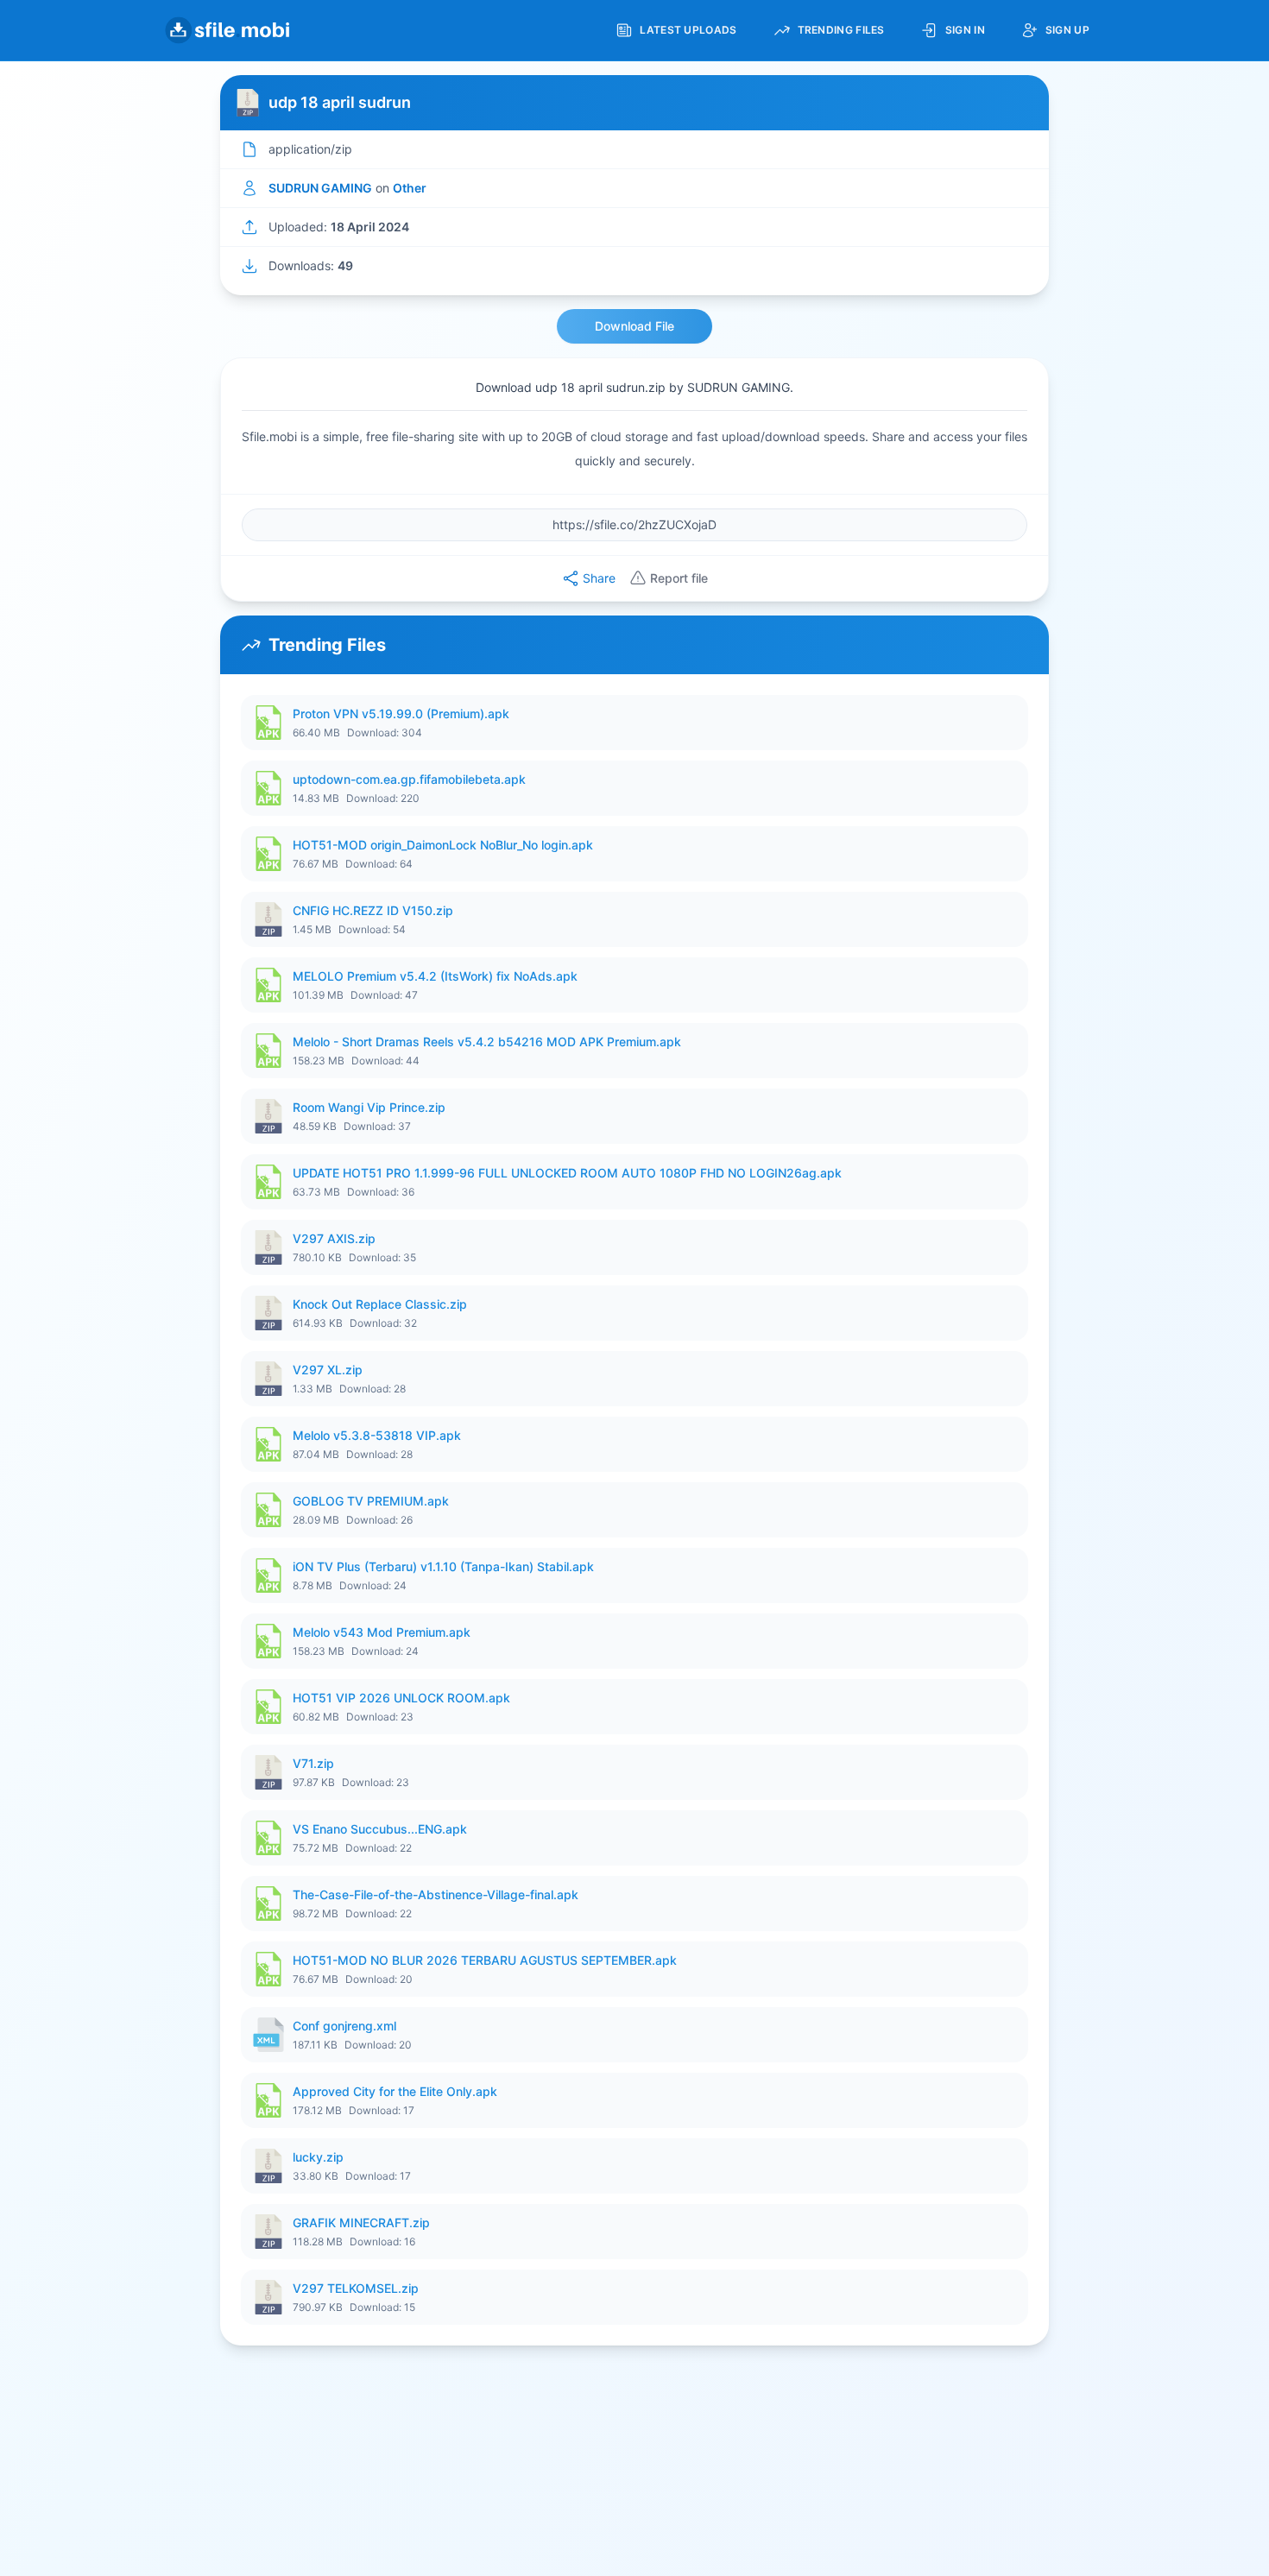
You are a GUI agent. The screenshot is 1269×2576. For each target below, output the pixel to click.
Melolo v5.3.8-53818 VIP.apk (377, 1435)
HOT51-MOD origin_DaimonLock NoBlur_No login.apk (443, 845)
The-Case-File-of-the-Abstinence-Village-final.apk (436, 1894)
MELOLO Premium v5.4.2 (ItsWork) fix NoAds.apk (435, 976)
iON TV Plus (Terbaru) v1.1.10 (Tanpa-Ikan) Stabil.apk (443, 1566)
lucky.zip (318, 2157)
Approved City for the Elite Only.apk (395, 2091)
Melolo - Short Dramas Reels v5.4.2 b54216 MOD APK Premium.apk (487, 1042)
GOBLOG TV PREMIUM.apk (371, 1501)
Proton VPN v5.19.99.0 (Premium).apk (401, 713)
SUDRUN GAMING (320, 188)
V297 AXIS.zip (334, 1238)
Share (599, 578)
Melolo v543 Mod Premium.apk (382, 1632)
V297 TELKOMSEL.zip (356, 2288)
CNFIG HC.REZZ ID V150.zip (373, 910)
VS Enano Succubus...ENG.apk (380, 1829)
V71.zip (313, 1763)
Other (410, 188)
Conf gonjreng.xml (344, 2026)
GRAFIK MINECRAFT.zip (361, 2222)
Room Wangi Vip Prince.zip (369, 1107)
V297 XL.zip (328, 1370)
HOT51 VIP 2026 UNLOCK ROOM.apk (401, 1698)
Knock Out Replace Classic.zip (380, 1304)
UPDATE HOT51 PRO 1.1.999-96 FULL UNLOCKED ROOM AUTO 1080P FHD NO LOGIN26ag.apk (567, 1173)
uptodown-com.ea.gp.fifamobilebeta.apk (409, 779)
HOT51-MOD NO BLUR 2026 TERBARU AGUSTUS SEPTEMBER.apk (485, 1960)
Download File (634, 326)
